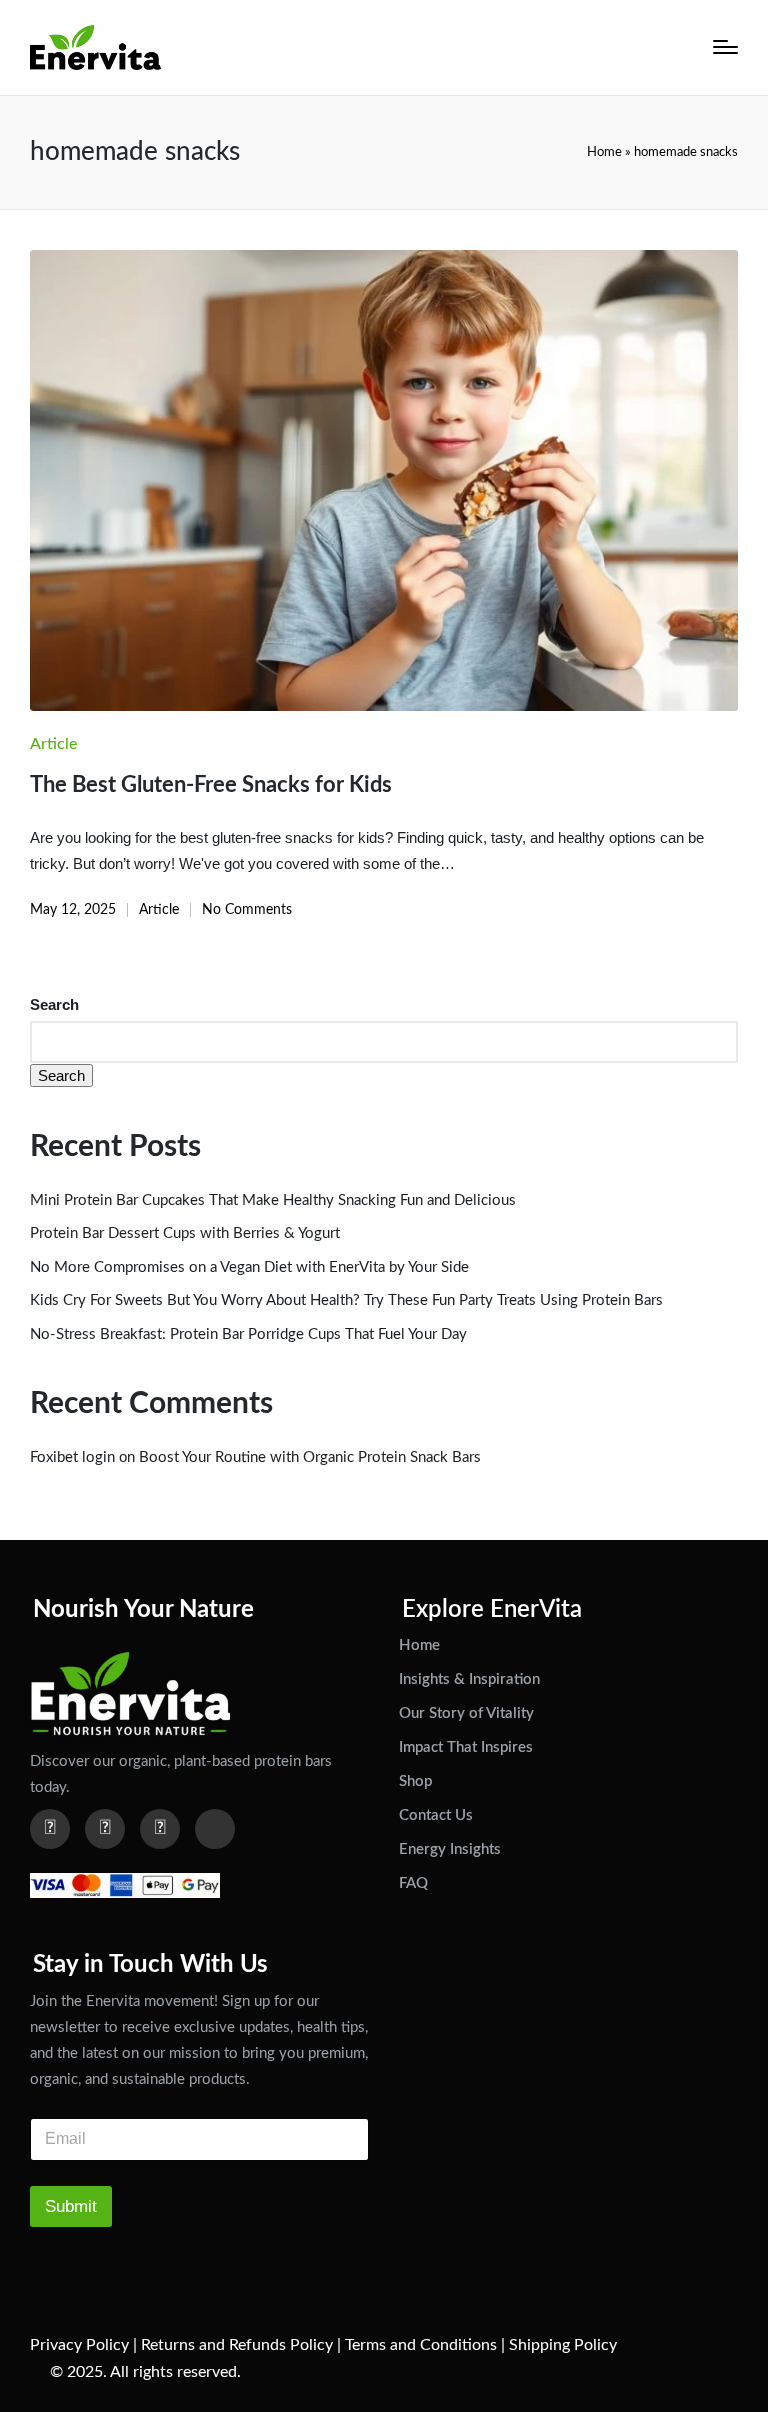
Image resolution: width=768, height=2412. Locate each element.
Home (604, 152)
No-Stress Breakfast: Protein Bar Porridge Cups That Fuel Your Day (248, 1334)
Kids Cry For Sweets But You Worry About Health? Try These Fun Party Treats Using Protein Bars (346, 1300)
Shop (415, 1781)
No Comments (247, 910)
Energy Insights (450, 1849)
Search (54, 1004)
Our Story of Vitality (466, 1713)
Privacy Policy (79, 2345)
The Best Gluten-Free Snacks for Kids (211, 785)
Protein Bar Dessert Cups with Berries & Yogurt (185, 1233)
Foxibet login (72, 1457)
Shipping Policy (563, 2345)
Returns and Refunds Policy (237, 2345)
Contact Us (436, 1815)
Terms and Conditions (421, 2345)
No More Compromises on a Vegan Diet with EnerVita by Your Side (249, 1267)
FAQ (413, 1883)
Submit (71, 2206)
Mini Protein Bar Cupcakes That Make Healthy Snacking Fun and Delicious (273, 1200)
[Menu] (725, 47)
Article (53, 744)
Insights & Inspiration (469, 1679)
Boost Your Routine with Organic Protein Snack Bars (310, 1457)
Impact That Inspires (466, 1747)
